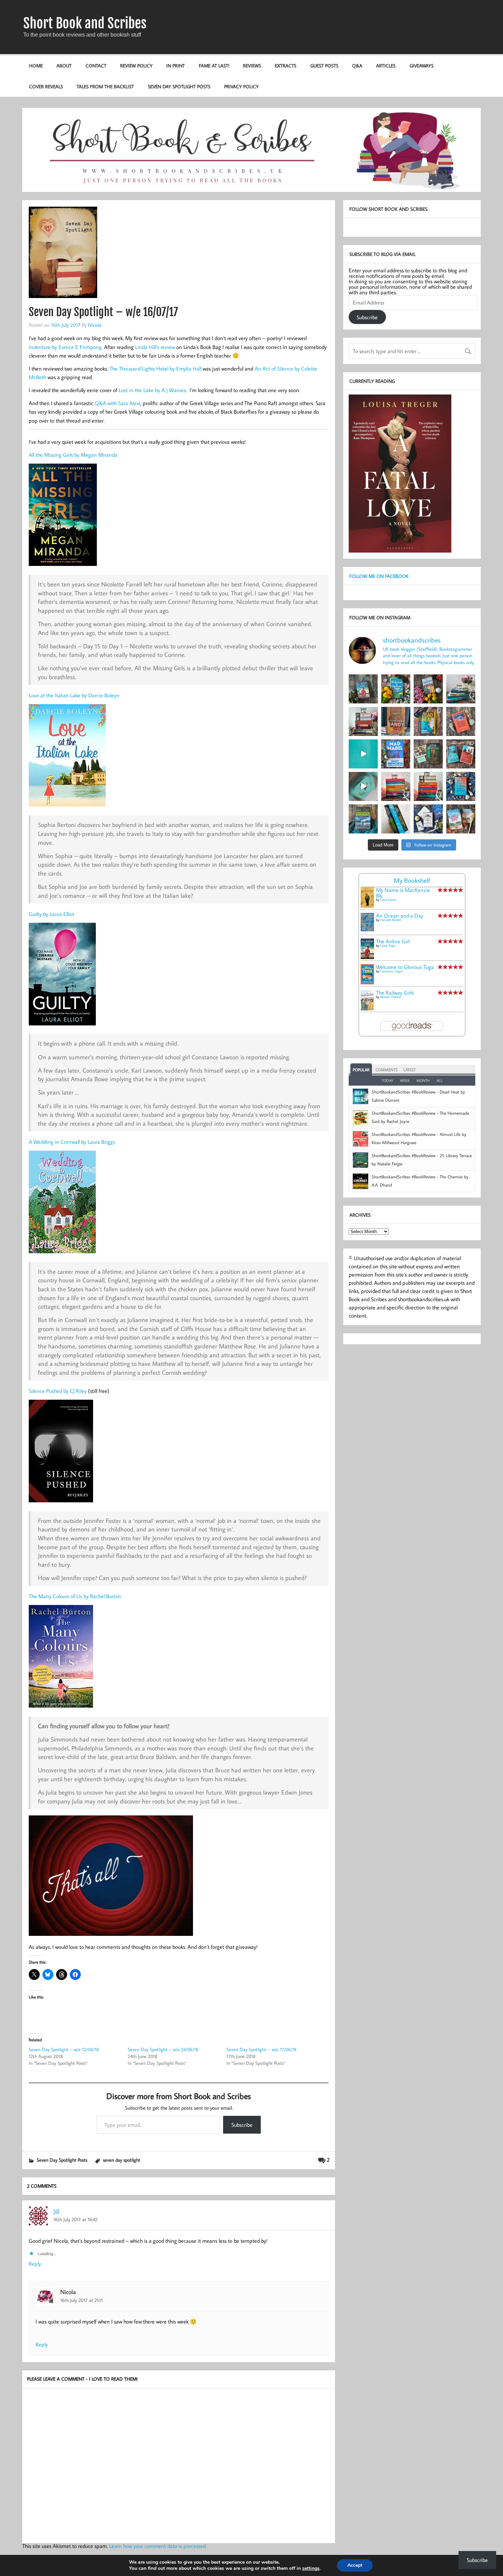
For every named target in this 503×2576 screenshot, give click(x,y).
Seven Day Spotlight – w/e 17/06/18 (262, 2049)
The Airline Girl (393, 941)
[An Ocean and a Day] (367, 929)
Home (36, 66)
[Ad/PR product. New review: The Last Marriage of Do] (428, 819)
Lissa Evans (388, 900)
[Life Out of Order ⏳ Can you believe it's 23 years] (363, 786)
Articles (386, 66)
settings (311, 2568)
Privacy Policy (241, 86)
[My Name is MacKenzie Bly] (367, 907)
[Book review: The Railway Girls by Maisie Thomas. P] (428, 689)
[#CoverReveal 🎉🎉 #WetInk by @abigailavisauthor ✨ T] (363, 754)
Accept (355, 2565)
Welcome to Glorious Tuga (405, 967)
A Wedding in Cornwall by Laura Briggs (72, 1142)
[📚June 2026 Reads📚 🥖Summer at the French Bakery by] (428, 786)
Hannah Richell (390, 920)
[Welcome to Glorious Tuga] (367, 982)
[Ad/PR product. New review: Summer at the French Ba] (461, 819)
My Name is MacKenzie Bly (403, 893)
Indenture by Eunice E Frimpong (65, 347)
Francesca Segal (391, 971)
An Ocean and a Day (400, 916)
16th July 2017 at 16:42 (75, 2219)
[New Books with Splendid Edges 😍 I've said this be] (461, 754)
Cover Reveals (46, 86)
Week (405, 1080)
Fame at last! (214, 66)
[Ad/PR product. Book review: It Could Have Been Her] (428, 754)
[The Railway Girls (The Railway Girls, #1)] (367, 1008)
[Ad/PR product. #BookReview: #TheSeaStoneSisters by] (461, 786)
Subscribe (242, 2125)
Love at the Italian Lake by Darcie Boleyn (74, 695)
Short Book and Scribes (85, 23)
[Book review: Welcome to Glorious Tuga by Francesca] (396, 689)
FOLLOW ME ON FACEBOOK (379, 576)
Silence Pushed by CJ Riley (58, 1391)
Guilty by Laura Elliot (51, 914)
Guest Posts (324, 66)
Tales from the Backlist (105, 86)
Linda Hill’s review (155, 347)
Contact (96, 66)
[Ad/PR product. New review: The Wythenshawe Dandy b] (396, 721)
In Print (176, 66)
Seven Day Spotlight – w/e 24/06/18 (163, 2049)
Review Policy (136, 66)
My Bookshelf (412, 880)
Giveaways (422, 66)
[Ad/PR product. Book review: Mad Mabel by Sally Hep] (396, 754)
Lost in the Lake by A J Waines (152, 390)
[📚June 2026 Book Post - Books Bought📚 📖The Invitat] (396, 786)
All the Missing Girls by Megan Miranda (73, 455)
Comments (386, 1070)
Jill (56, 2211)
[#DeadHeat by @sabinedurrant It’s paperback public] (428, 721)
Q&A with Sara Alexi (118, 403)
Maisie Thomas (391, 997)
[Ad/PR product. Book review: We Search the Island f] (461, 721)
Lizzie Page (388, 946)
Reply (35, 2264)
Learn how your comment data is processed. (158, 2546)
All (440, 1080)
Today (388, 1080)
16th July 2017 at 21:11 (81, 2300)
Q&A (357, 66)
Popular (361, 1070)
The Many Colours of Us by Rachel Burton (75, 1596)
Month (423, 1080)
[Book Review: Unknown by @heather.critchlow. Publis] (363, 819)
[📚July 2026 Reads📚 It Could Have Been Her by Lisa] (363, 721)
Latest (410, 1070)
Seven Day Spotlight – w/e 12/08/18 (64, 2049)
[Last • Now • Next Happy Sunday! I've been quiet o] (396, 819)
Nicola (95, 325)
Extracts (286, 66)
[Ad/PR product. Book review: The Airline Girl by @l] (363, 689)
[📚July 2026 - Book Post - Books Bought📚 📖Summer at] (461, 689)
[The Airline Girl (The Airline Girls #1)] (367, 957)
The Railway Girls (395, 993)
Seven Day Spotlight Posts (179, 86)
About (64, 66)
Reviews (252, 66)
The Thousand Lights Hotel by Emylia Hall (155, 368)
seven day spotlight (122, 2160)
